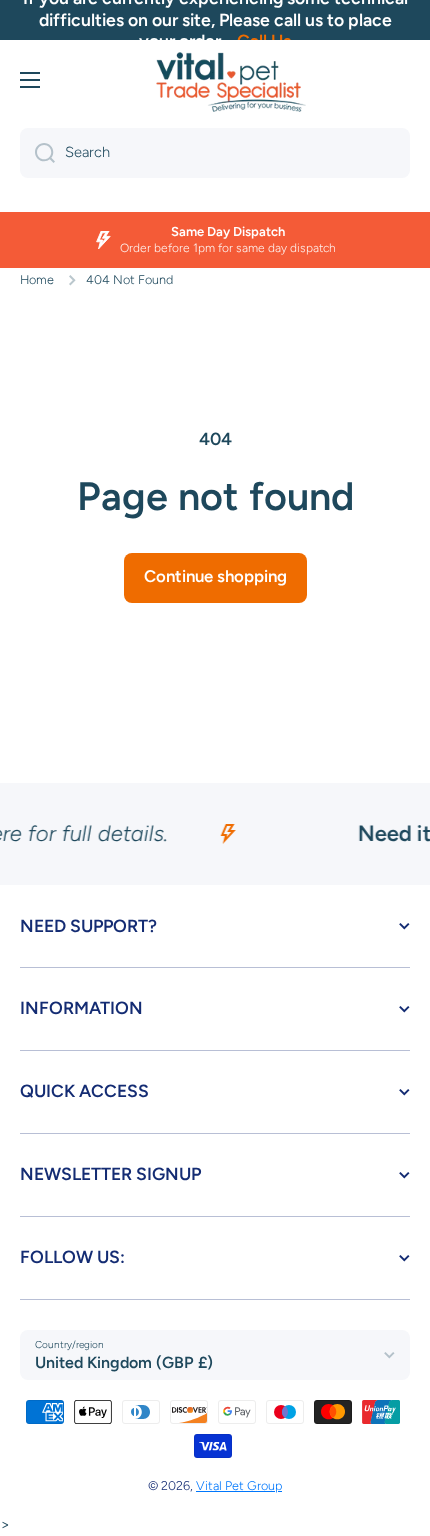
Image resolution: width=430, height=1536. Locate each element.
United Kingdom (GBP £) (124, 1362)
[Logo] (231, 82)
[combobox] (215, 153)
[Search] (37, 153)
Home (37, 279)
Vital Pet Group (239, 1485)
